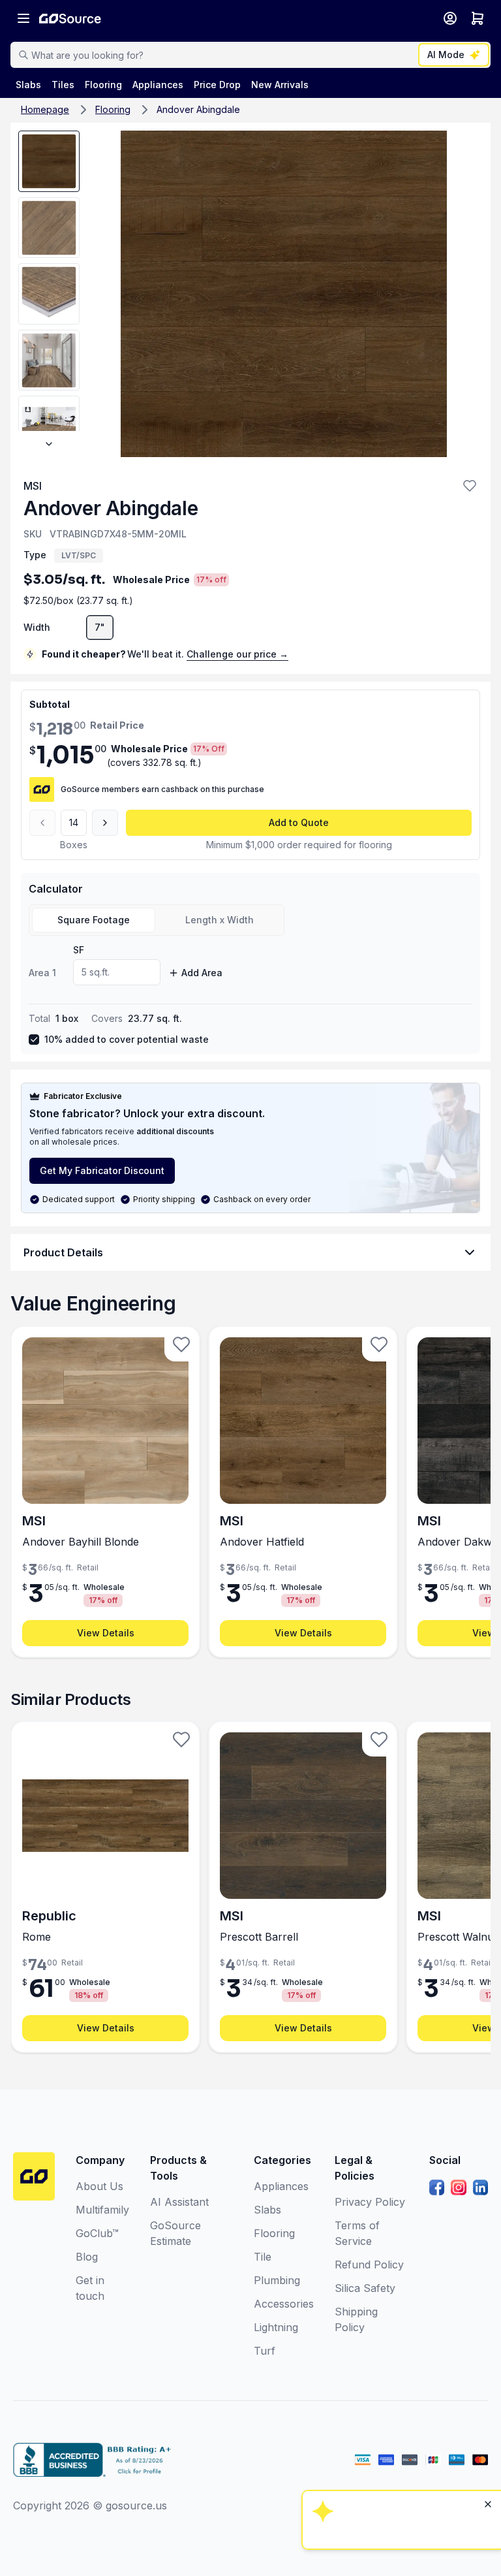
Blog (87, 2257)
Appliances (281, 2186)
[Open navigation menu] (23, 18)
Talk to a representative (400, 2439)
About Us (99, 2186)
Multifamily (102, 2210)
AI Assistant (179, 2202)
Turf (265, 2351)
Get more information (400, 2474)
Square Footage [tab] (94, 920)
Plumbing (277, 2280)
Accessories (284, 2304)
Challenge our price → (237, 654)
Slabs (267, 2210)
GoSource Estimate (175, 2233)
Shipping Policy (356, 2319)
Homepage (45, 109)
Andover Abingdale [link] (198, 109)
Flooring (113, 109)
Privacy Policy (370, 2202)
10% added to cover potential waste (127, 1039)
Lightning (276, 2327)
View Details (106, 1633)
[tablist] (157, 920)
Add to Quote (299, 822)
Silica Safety (365, 2288)
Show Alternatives (400, 2404)
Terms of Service (357, 2233)
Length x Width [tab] (220, 920)
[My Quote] (478, 18)
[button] (470, 486)
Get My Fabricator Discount (102, 1170)
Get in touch (90, 2288)
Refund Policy (369, 2265)
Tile (263, 2257)
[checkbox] (34, 1040)
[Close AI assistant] (488, 2336)
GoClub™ (97, 2233)
